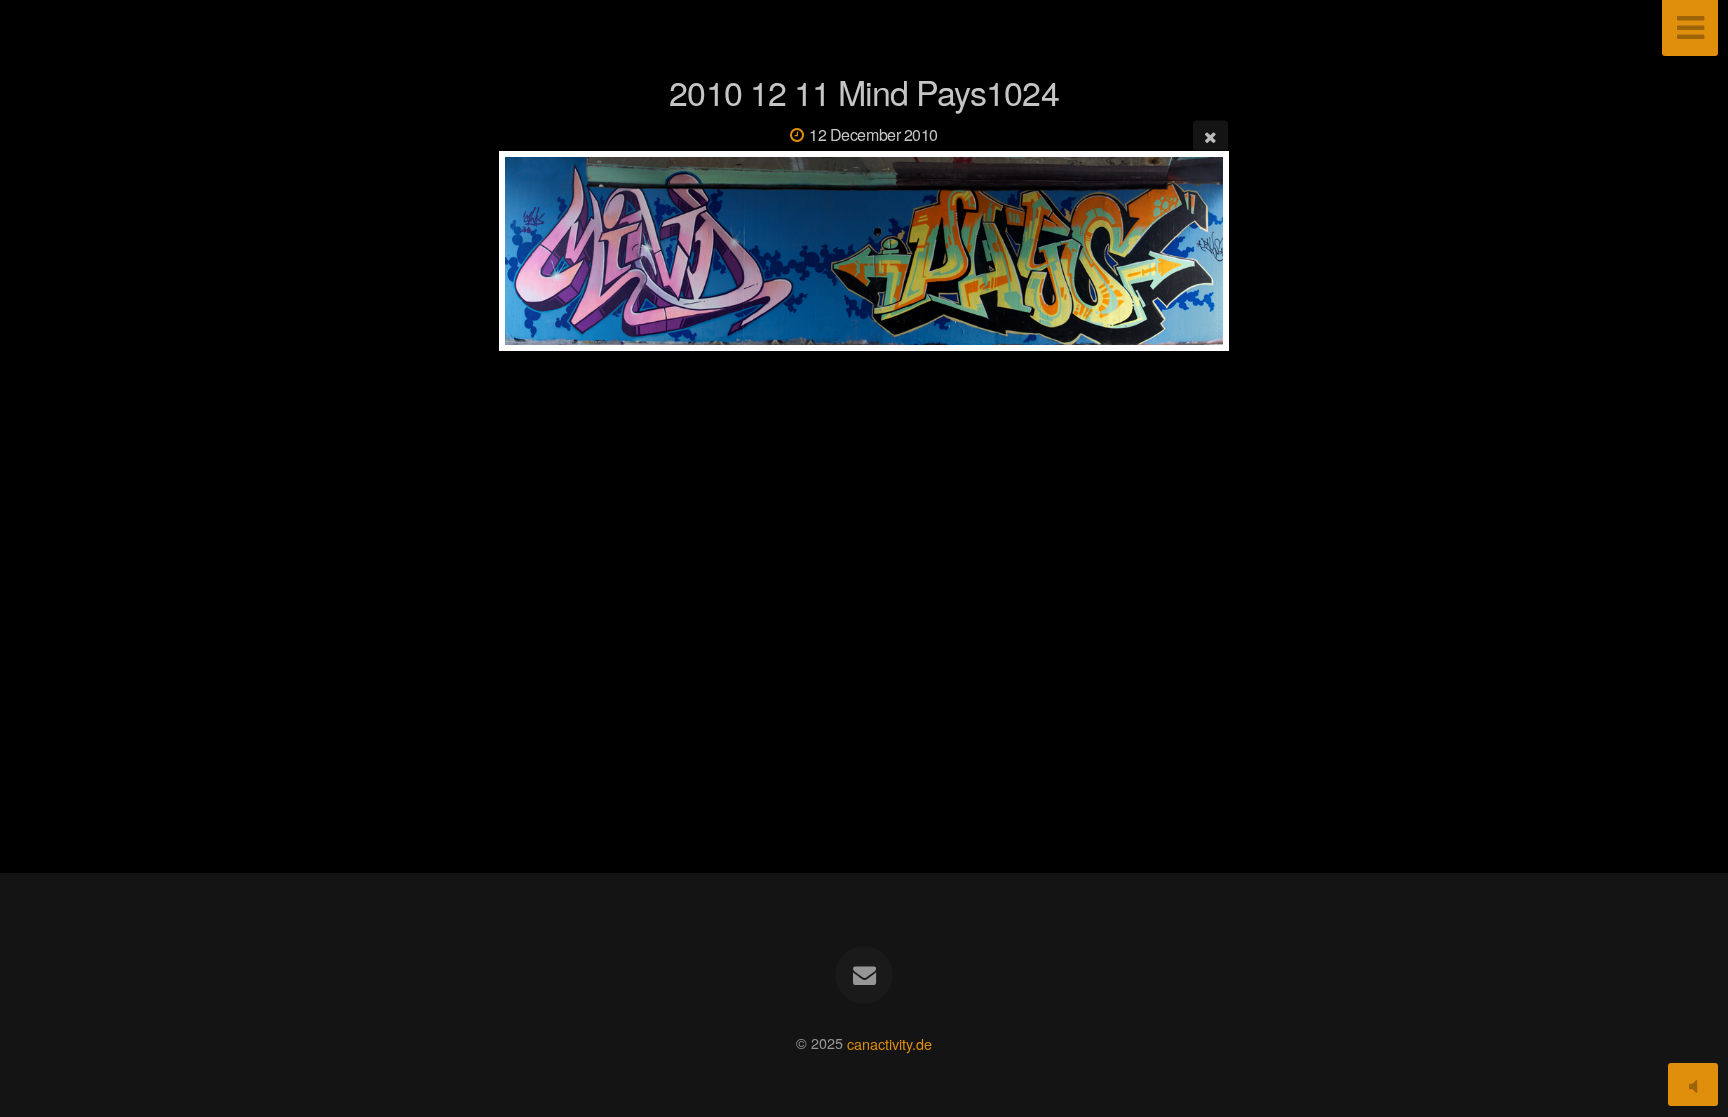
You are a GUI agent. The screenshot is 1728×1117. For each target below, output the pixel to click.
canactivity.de (889, 1042)
